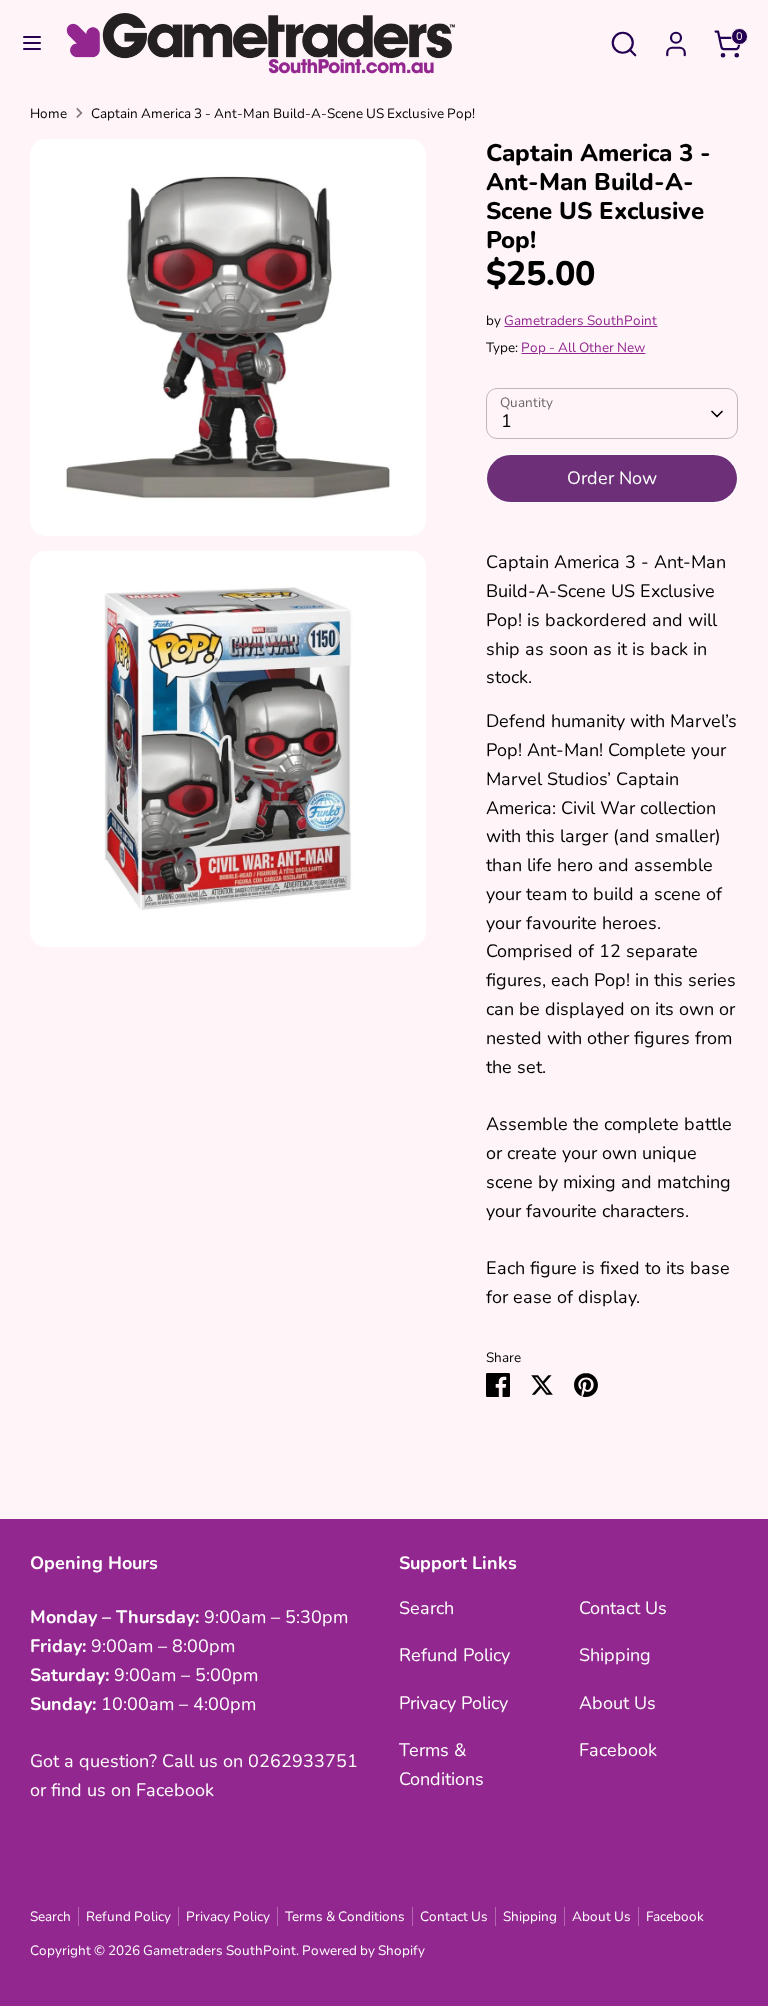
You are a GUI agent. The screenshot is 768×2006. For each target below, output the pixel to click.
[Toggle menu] (32, 43)
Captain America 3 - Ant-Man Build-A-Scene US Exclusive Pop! (283, 113)
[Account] (676, 38)
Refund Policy (454, 1655)
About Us (617, 1703)
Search (426, 1608)
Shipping (615, 1655)
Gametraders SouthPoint (580, 320)
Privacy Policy (453, 1703)
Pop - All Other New (583, 347)
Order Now (612, 478)
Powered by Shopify (363, 1950)
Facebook (618, 1750)
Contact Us (623, 1608)
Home (48, 113)
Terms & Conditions (345, 1916)
